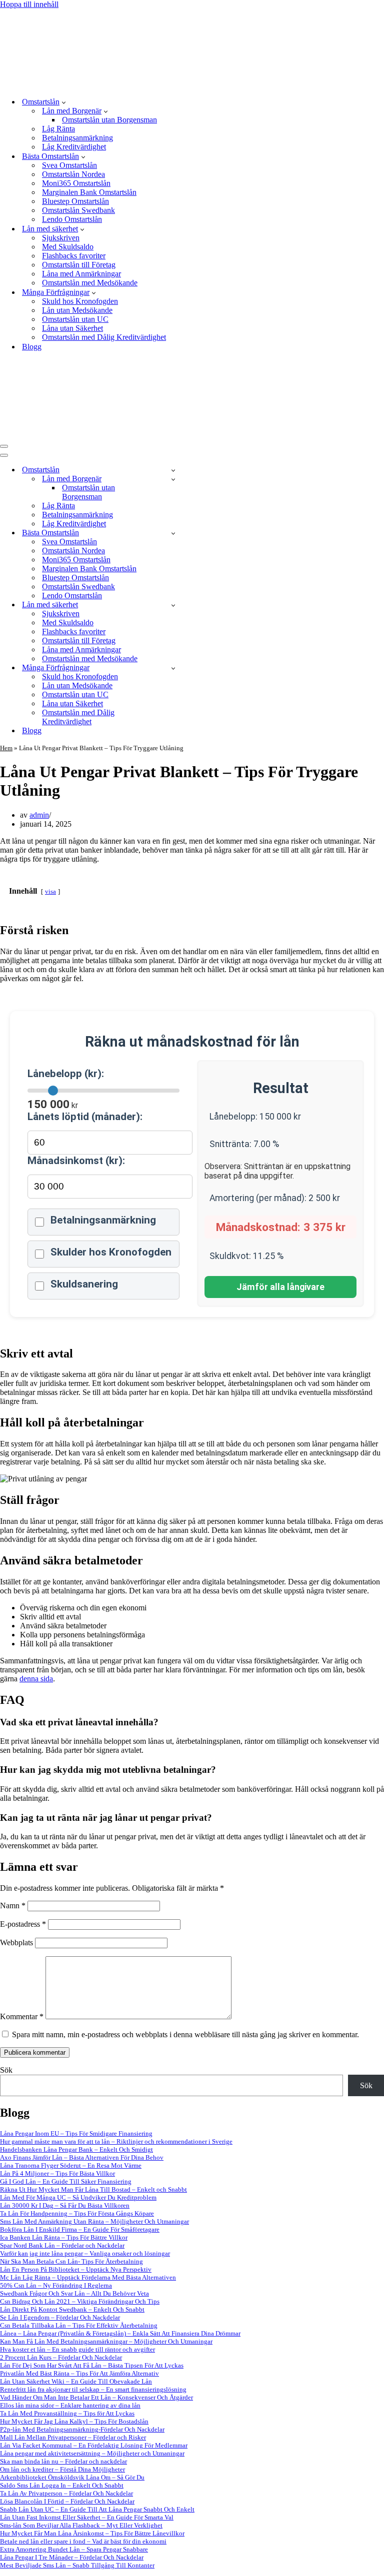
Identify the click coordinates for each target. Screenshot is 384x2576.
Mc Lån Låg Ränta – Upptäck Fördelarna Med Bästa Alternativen (88, 2277)
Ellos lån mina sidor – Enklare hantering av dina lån (70, 2405)
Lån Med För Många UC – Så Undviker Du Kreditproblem (78, 2197)
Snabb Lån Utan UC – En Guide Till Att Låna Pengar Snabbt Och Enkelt (97, 2509)
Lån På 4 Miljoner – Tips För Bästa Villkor (57, 2173)
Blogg (32, 347)
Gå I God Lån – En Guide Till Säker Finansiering (66, 2181)
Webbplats (16, 1942)
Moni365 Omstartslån (76, 183)
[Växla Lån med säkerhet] (173, 605)
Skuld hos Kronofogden (80, 301)
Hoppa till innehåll (29, 4)
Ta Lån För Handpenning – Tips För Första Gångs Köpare (77, 2213)
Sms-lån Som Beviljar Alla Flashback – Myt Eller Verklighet (81, 2525)
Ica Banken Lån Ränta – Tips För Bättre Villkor (64, 2237)
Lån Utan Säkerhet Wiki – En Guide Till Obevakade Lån (76, 2381)
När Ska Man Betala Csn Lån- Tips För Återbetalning (71, 2261)
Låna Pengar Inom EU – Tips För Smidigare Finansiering (76, 2133)
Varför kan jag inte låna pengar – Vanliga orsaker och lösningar (85, 2253)
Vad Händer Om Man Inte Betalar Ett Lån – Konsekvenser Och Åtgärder (96, 2397)
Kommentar (22, 2016)
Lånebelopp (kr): (66, 1074)
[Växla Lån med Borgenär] (173, 479)
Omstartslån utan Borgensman (109, 120)
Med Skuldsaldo (68, 247)
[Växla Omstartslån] (173, 470)
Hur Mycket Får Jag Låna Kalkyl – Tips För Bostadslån (74, 2421)
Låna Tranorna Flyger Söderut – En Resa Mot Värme (71, 2165)
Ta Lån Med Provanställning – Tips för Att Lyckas (67, 2413)
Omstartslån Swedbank (78, 210)
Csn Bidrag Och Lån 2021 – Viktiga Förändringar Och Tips (80, 2301)
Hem (6, 748)
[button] (64, 102)
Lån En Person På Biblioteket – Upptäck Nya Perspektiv (76, 2269)
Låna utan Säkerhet (72, 328)
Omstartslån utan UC (75, 319)
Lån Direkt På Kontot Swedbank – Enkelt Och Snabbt (72, 2309)
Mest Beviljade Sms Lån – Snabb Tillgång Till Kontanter (77, 2565)
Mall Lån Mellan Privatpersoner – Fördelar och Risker (73, 2437)
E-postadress (23, 1924)
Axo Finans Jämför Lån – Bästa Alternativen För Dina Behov (82, 2157)
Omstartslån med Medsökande (90, 283)
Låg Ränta (58, 129)
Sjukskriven (61, 238)
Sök (6, 2070)
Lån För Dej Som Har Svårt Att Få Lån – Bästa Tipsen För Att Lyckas (92, 2365)
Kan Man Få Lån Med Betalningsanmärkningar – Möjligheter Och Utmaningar (106, 2341)
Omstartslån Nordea (73, 174)
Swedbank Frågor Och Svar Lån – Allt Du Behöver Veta (74, 2293)
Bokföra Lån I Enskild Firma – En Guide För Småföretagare (80, 2229)
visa (50, 892)
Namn (13, 1906)
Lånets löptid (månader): (85, 1117)
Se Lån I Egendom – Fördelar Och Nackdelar (60, 2317)
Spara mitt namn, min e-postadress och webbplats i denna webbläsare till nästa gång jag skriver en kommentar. (185, 2034)
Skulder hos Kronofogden (111, 1252)
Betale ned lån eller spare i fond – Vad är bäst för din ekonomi (83, 2541)
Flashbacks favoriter (74, 256)
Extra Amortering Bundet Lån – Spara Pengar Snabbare (74, 2549)
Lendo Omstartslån (72, 219)
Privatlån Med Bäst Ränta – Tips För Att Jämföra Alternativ (79, 2373)
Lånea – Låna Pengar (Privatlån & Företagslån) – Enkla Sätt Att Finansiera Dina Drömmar (120, 2333)
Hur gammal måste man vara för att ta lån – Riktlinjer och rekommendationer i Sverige (116, 2141)
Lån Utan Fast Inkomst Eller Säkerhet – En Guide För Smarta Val (87, 2517)
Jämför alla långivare (280, 1287)
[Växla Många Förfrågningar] (173, 668)
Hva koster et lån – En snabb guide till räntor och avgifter (77, 2349)
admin (39, 815)
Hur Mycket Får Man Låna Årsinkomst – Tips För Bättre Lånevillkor (92, 2533)
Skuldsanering (84, 1284)
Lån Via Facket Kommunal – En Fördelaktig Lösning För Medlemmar (94, 2445)
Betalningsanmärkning (77, 138)
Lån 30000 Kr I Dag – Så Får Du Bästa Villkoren (65, 2205)
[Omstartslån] (156, 84)
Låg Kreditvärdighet (74, 147)
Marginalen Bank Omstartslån (89, 192)
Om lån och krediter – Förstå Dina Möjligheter (62, 2469)
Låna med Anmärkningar (81, 274)
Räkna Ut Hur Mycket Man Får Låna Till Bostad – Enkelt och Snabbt (93, 2189)
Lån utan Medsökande (77, 310)
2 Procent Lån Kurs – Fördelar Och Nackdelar (61, 2357)
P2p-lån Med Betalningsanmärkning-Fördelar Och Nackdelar (82, 2429)
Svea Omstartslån (69, 165)
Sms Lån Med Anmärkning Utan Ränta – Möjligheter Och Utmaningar (94, 2221)
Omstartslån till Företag (79, 265)
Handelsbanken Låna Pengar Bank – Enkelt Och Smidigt (76, 2149)
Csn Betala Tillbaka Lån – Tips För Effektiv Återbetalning (79, 2325)
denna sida (36, 1679)
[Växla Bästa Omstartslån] (173, 533)
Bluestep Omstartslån (75, 201)
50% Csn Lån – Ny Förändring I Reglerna (56, 2285)
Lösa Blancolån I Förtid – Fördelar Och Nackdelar (67, 2501)
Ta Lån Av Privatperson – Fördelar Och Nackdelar (66, 2493)
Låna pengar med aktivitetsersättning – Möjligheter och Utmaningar (92, 2453)
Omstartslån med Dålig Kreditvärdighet (104, 337)
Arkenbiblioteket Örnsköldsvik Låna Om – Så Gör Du (72, 2477)
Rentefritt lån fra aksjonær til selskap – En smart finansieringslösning (93, 2389)
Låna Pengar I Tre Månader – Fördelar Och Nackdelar (72, 2557)
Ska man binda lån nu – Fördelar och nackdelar (63, 2461)
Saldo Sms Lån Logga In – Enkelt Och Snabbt (62, 2485)
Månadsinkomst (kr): (76, 1161)
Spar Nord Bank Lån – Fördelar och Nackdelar (62, 2245)
